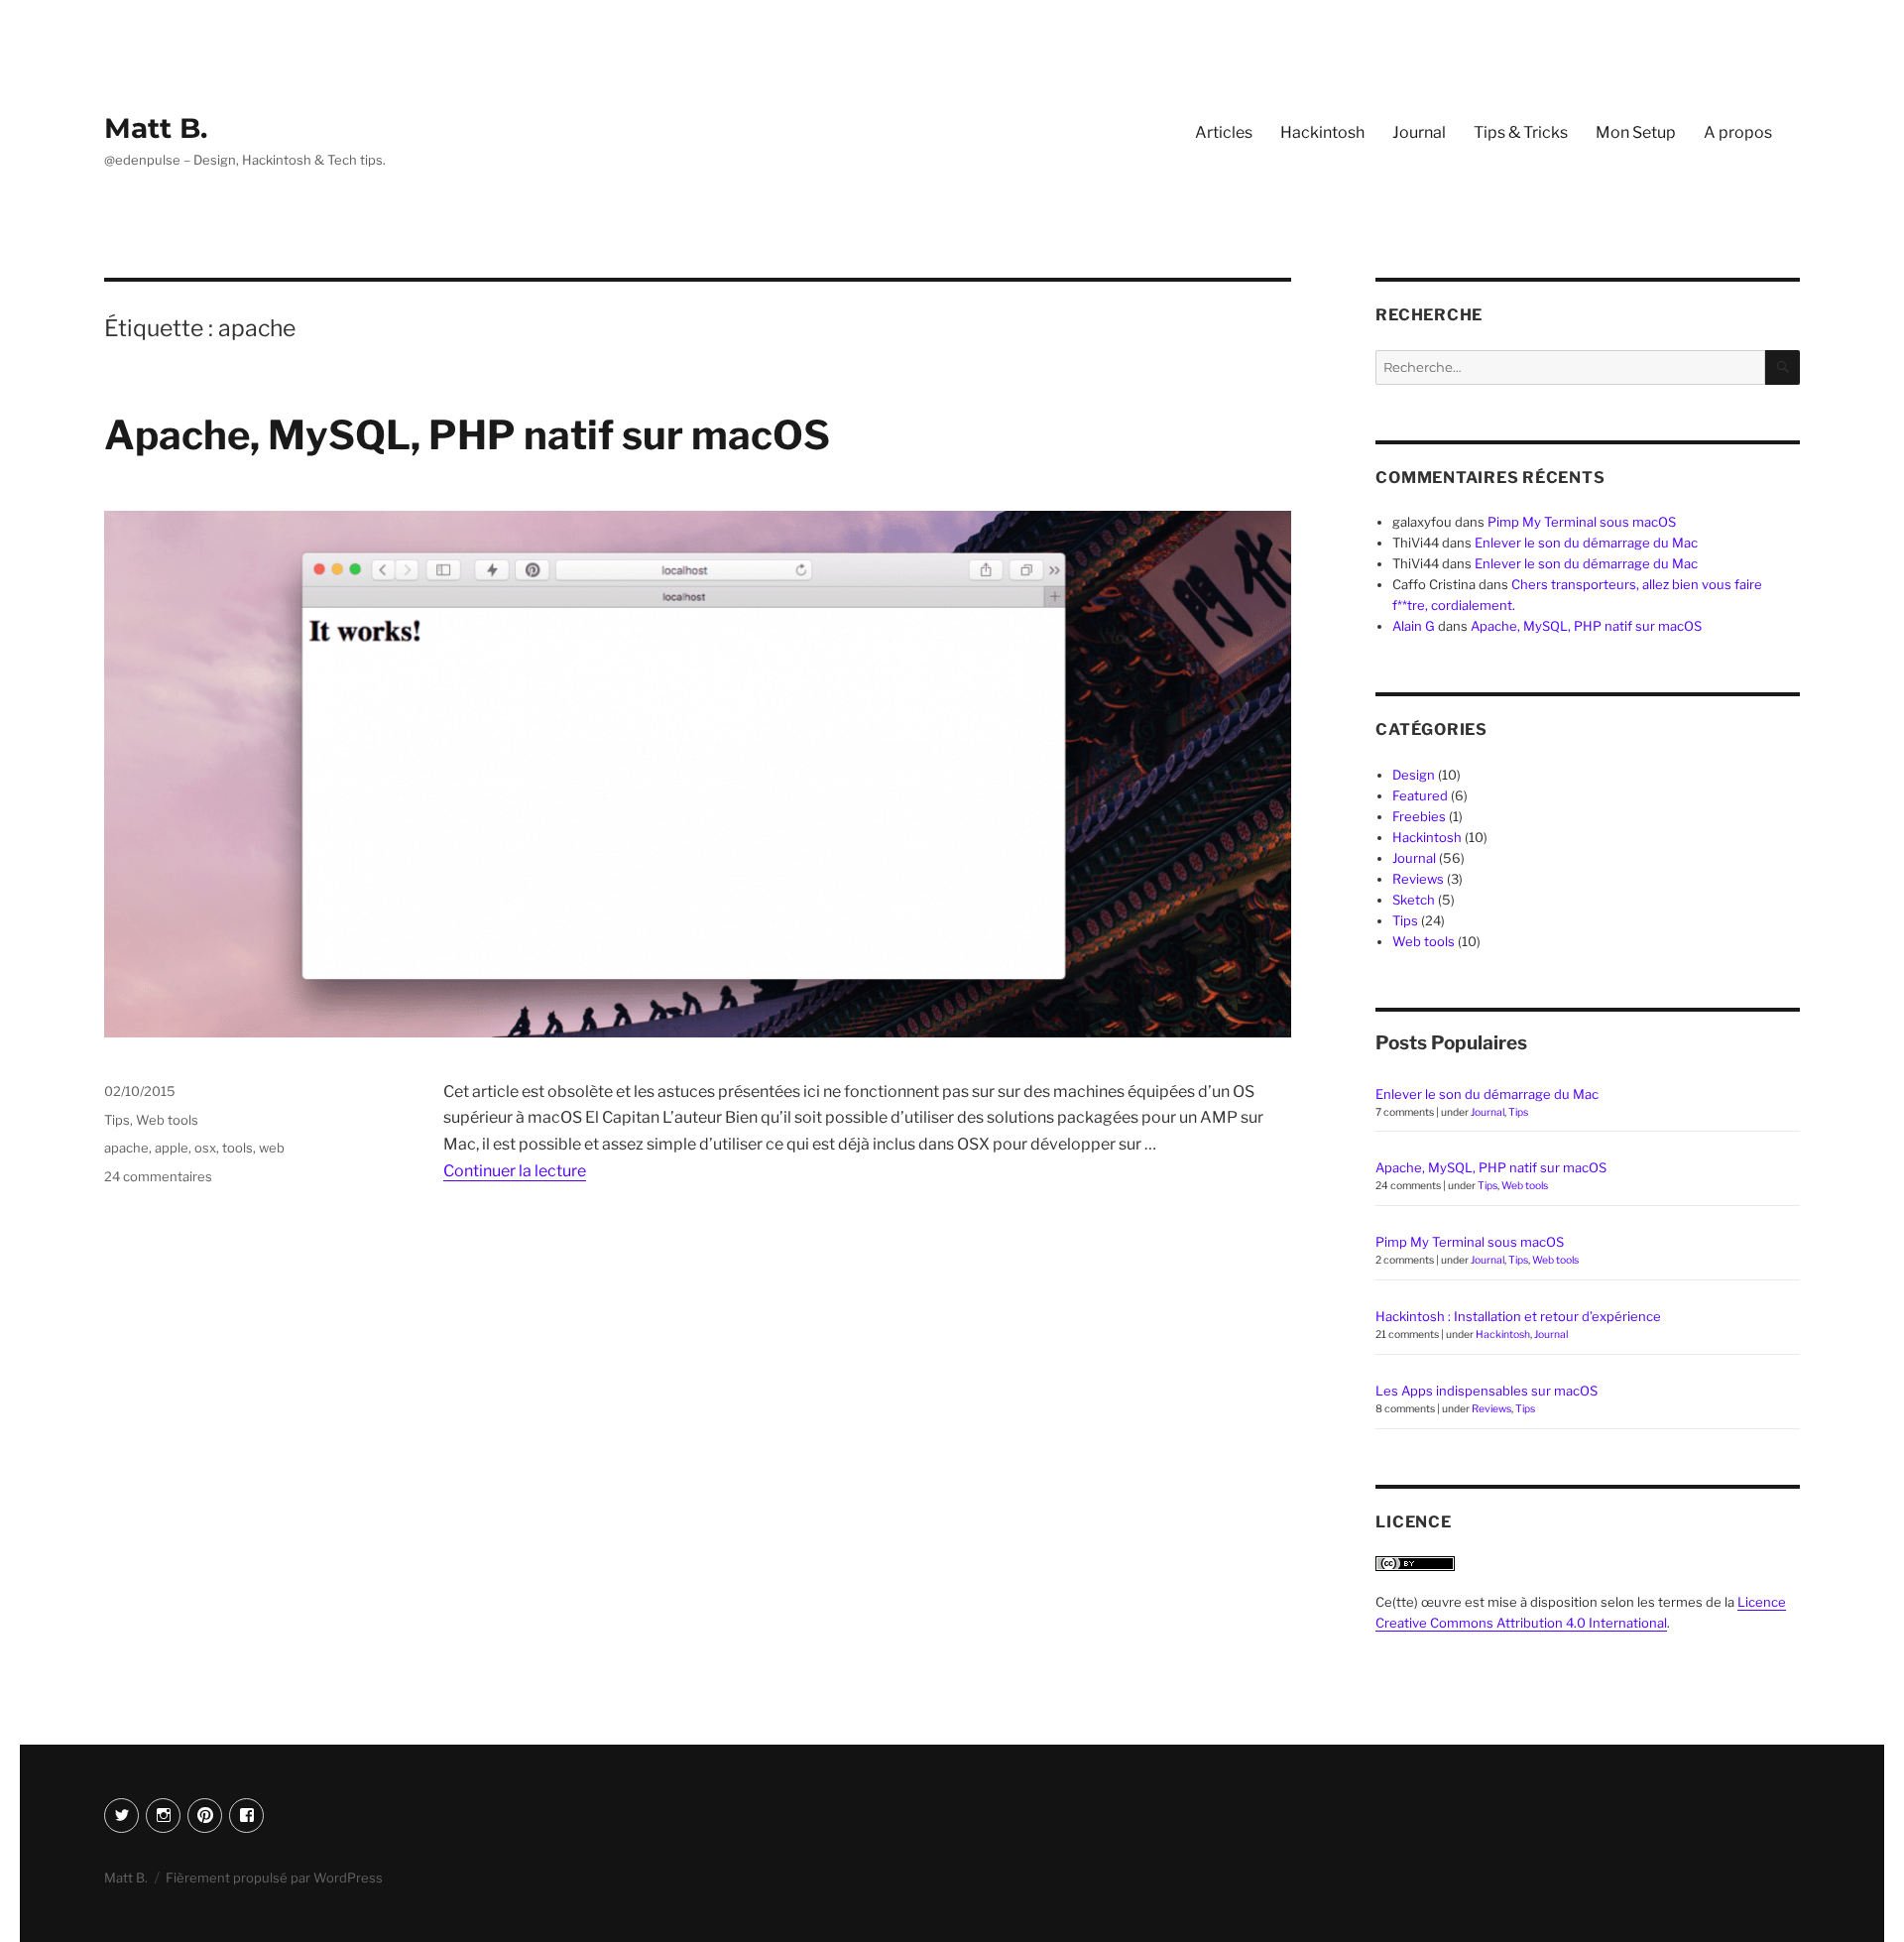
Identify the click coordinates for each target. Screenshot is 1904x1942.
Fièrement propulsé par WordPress (274, 1878)
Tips (117, 1120)
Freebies (1419, 816)
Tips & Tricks (1521, 132)
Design (1414, 775)
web (272, 1148)
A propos (1738, 132)
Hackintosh (1322, 132)
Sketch (1414, 900)
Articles (1224, 132)
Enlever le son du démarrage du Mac (1586, 543)
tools (238, 1148)
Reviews (1418, 879)
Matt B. (156, 128)
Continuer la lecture (515, 1171)
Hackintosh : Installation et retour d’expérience (1518, 1316)
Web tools (167, 1120)
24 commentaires (158, 1176)
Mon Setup (1636, 132)
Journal (1419, 132)
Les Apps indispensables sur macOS (1487, 1391)
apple (172, 1148)
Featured (1420, 795)
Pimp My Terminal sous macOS (1582, 522)
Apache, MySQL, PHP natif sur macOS (467, 435)
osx (205, 1148)
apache (126, 1148)
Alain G (1414, 626)
